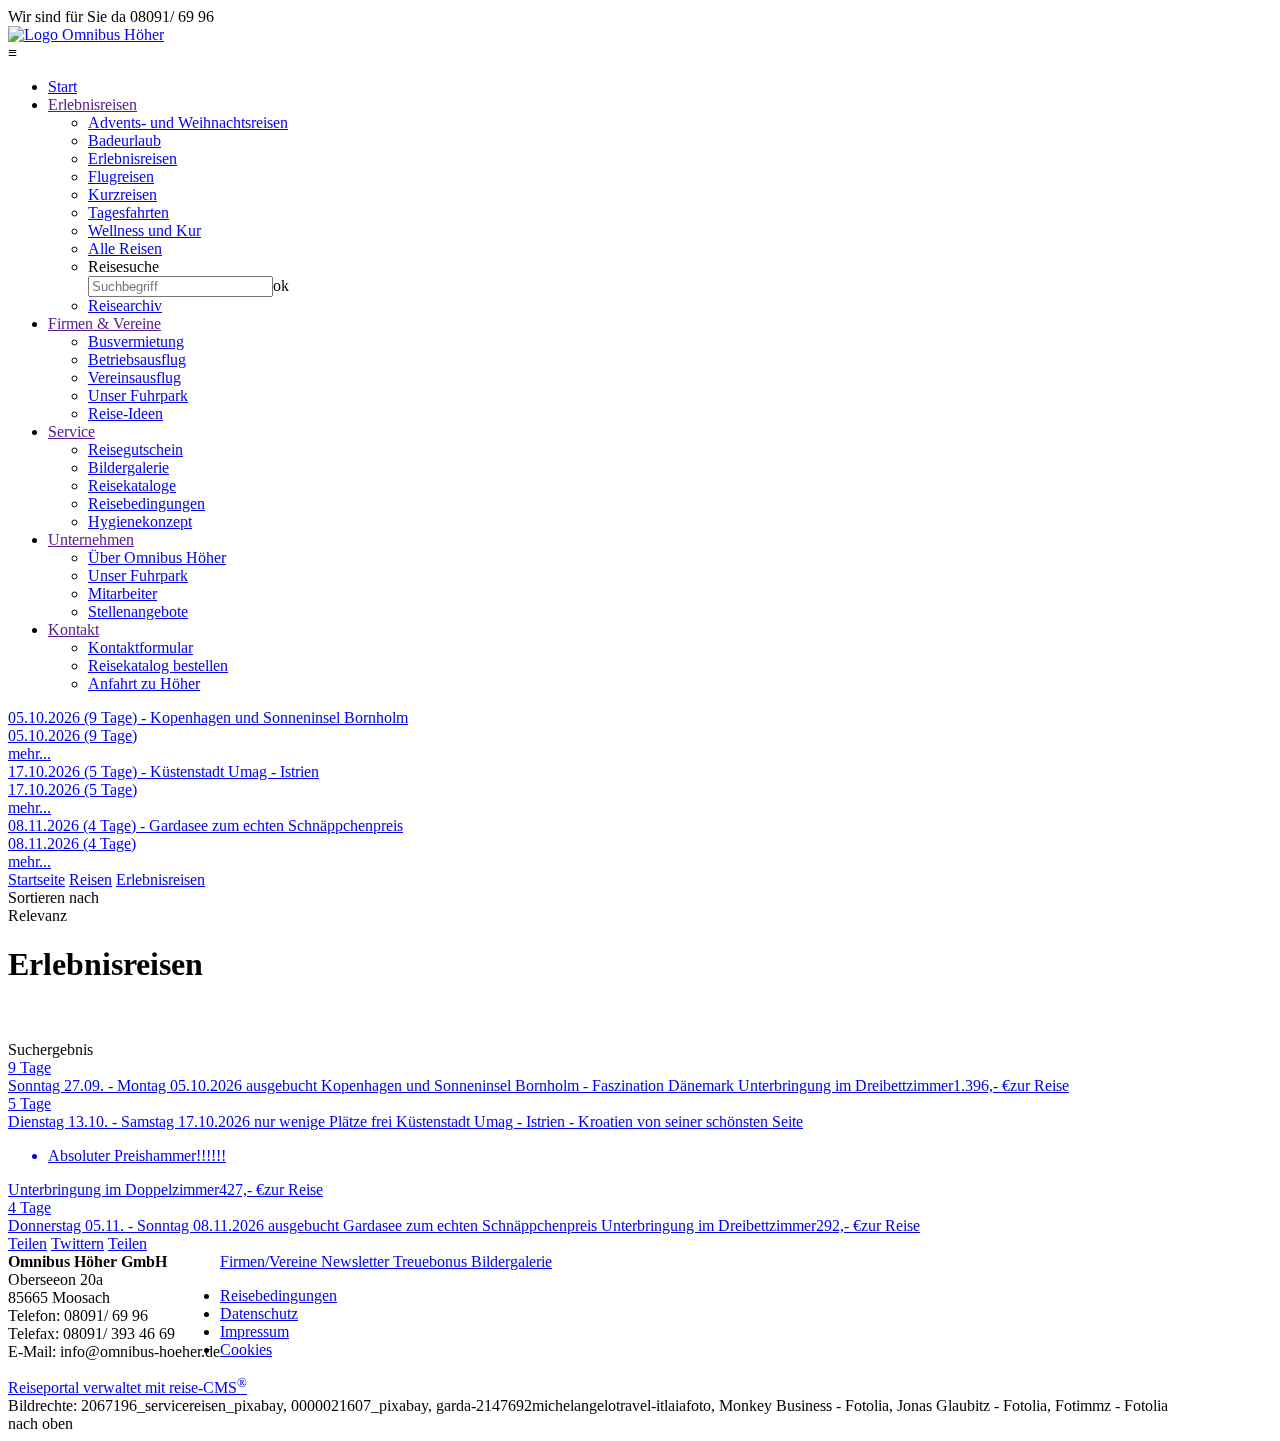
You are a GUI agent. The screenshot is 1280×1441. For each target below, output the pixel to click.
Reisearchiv (125, 305)
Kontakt (73, 629)
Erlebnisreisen (92, 104)
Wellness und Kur (144, 230)
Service (71, 431)
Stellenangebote (138, 611)
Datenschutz (259, 1313)
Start (62, 86)
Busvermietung (136, 341)
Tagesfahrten (128, 212)
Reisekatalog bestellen (158, 665)
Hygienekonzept (140, 521)
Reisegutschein (135, 449)
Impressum (254, 1331)
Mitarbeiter (122, 593)
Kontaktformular (140, 647)
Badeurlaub (124, 140)
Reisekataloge (132, 485)
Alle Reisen (125, 248)
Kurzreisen (122, 194)
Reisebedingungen (146, 503)
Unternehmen (91, 539)
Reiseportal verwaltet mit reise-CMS (127, 1387)
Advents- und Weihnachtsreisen (188, 122)
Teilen (27, 1243)
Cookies (246, 1349)
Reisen (90, 879)
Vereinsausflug (134, 377)
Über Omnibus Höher (157, 557)
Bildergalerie (128, 467)
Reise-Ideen (125, 413)
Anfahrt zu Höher (144, 683)
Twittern (77, 1243)
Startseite (36, 879)
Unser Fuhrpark (138, 395)
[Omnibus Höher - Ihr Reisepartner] (86, 34)
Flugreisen (121, 176)
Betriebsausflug (137, 359)
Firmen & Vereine (104, 323)
